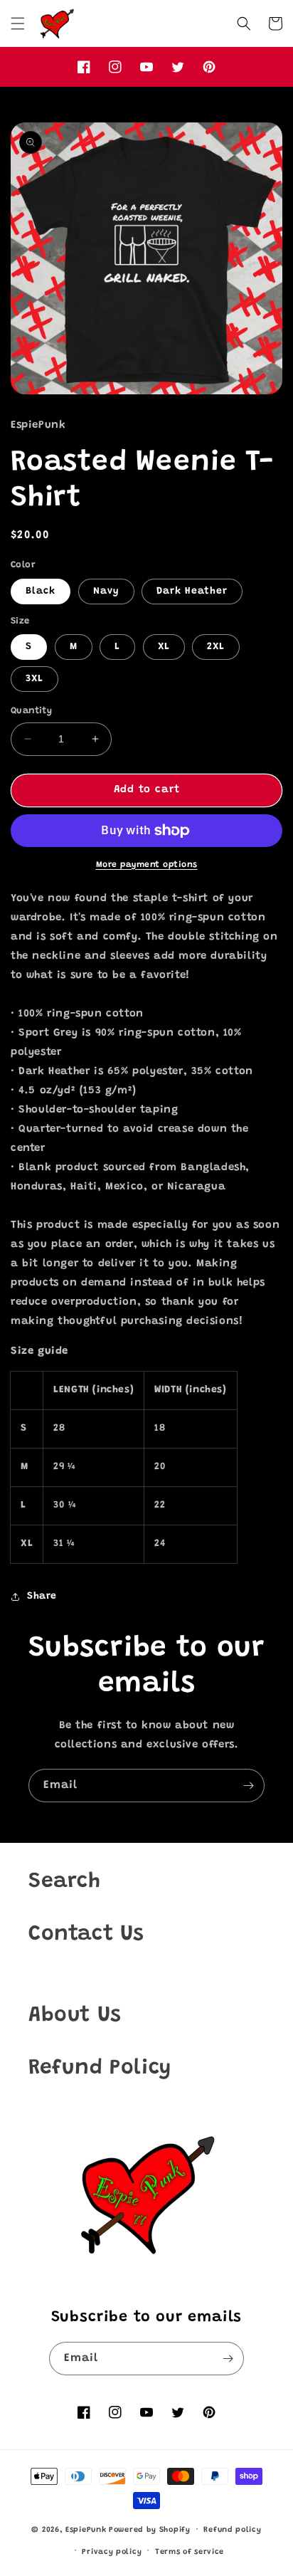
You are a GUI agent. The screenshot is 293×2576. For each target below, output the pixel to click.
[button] (18, 23)
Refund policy (232, 2530)
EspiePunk (86, 2530)
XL (164, 647)
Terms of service (190, 2552)
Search (65, 1882)
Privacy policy (112, 2552)
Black (41, 592)
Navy (106, 592)
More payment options (147, 865)
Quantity (31, 711)
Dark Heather (192, 592)
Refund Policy (100, 2068)
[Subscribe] (248, 1786)
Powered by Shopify (150, 2530)
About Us (75, 2016)
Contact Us (86, 1935)
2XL (216, 647)
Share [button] (42, 1597)
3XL (34, 679)
